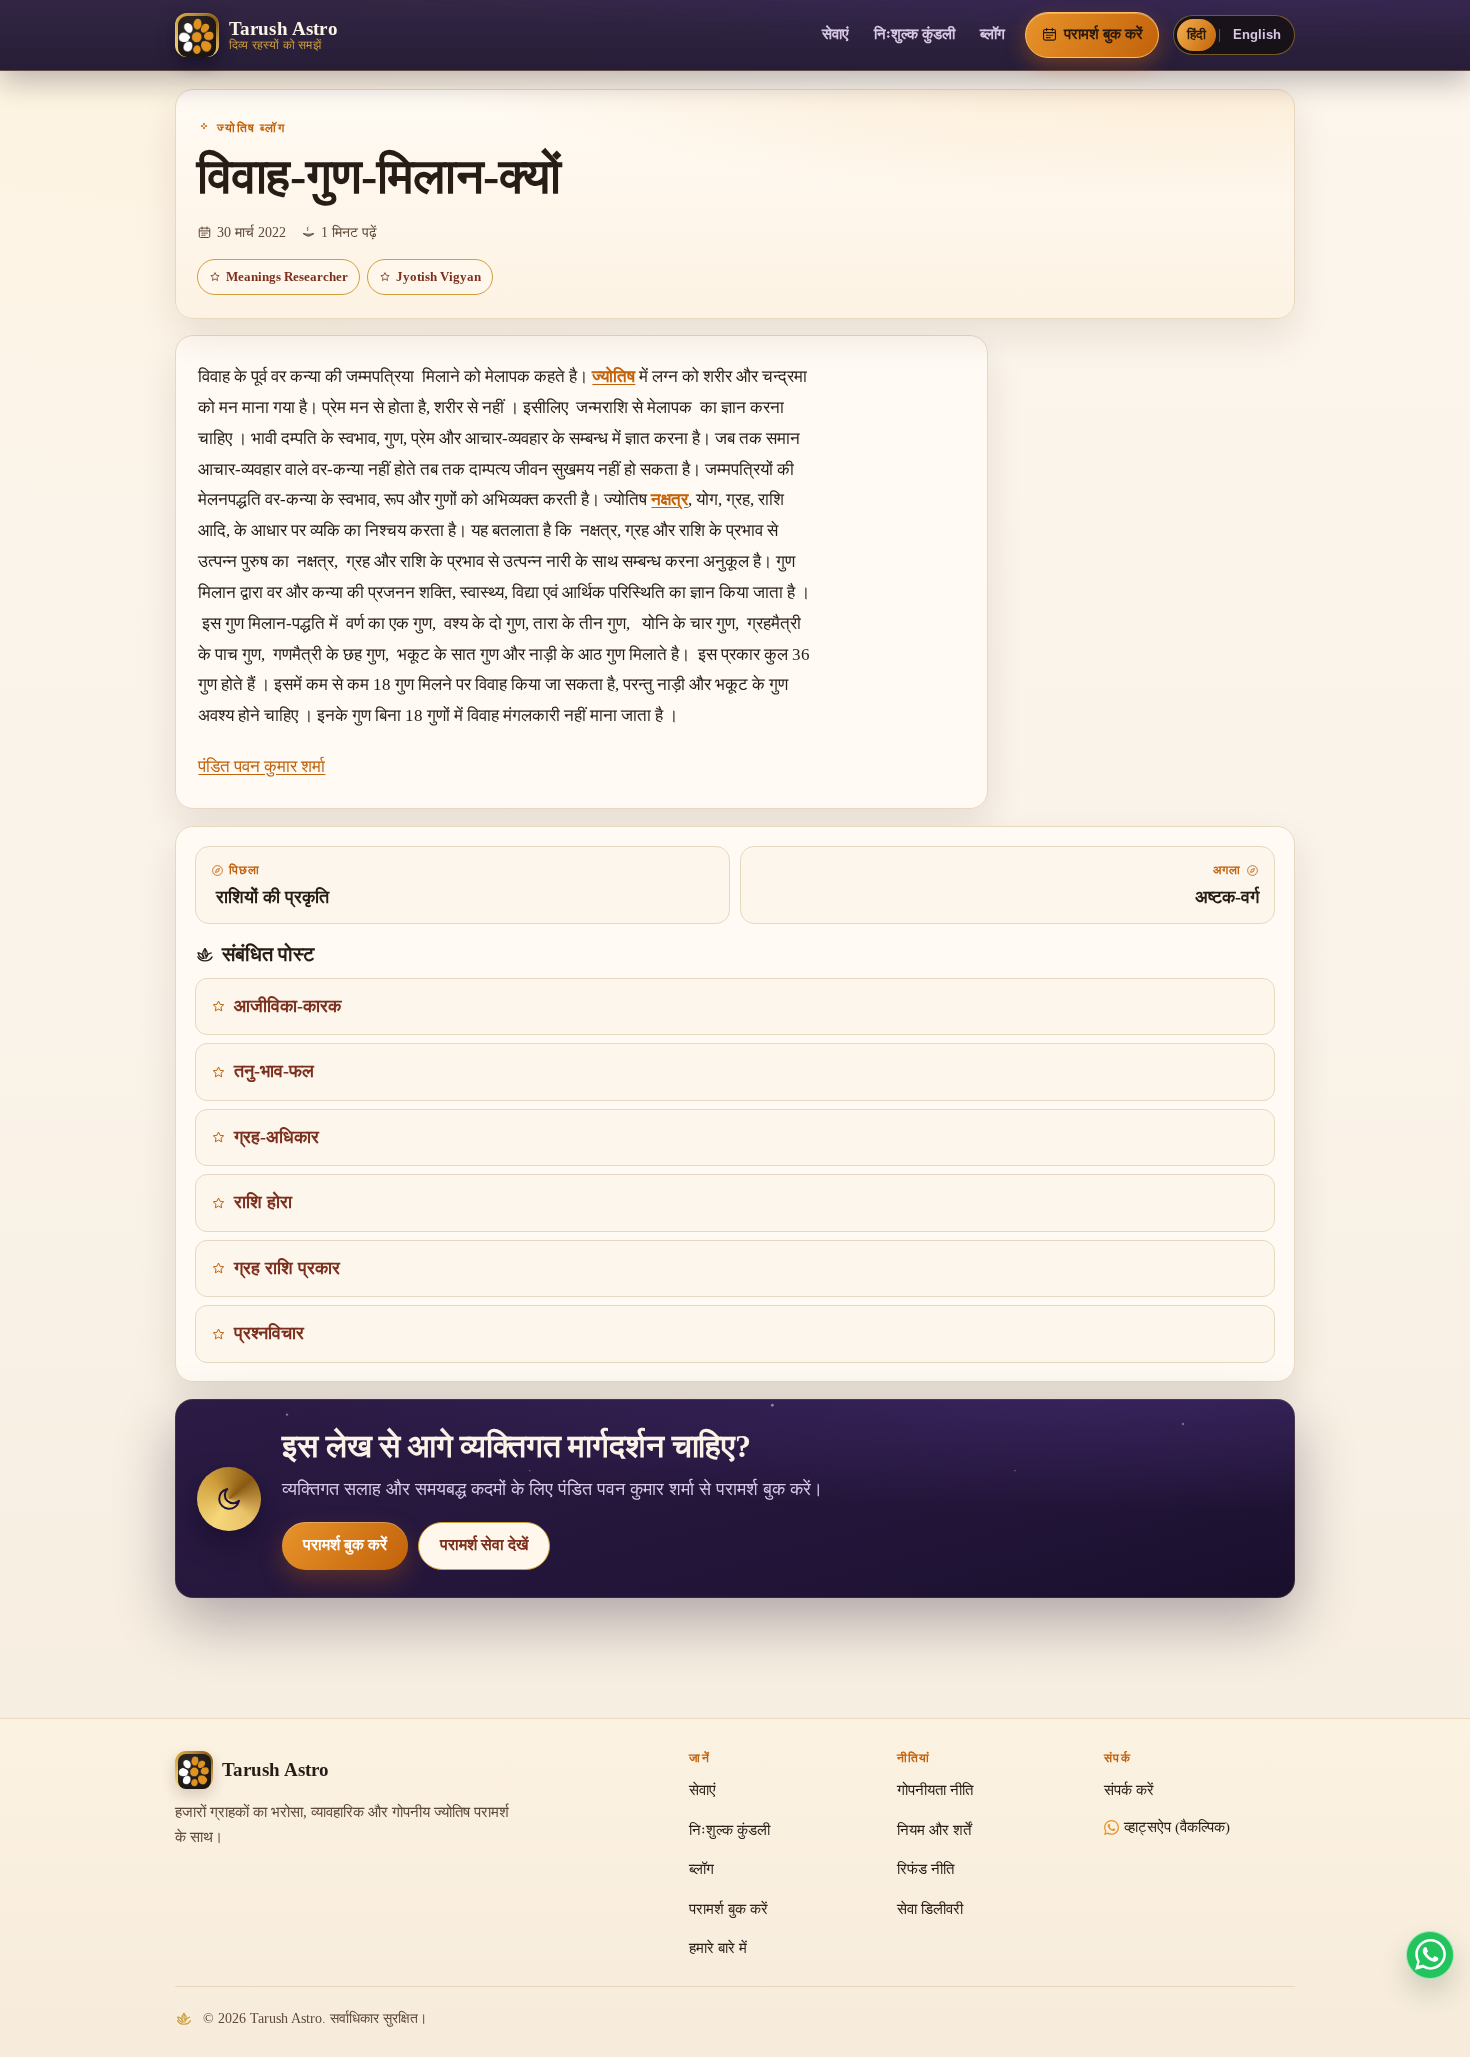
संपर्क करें (1129, 1790)
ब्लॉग (992, 34)
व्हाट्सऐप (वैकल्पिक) (1177, 1827)
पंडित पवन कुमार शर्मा (261, 766)
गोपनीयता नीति (935, 1790)
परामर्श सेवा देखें (484, 1544)
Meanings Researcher (287, 277)
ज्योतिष (613, 376)
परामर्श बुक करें (345, 1544)
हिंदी (1196, 34)
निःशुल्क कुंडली (914, 34)
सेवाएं (835, 34)
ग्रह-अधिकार (276, 1137)
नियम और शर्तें (934, 1830)
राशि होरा (263, 1202)
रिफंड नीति (925, 1869)
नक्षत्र (669, 499)
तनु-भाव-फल (274, 1071)
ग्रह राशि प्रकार (287, 1268)
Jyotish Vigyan (438, 277)
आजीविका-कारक (287, 1006)
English (1257, 34)
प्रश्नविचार (269, 1333)
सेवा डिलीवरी (930, 1909)
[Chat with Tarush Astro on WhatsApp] (1430, 1955)
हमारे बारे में (718, 1948)
